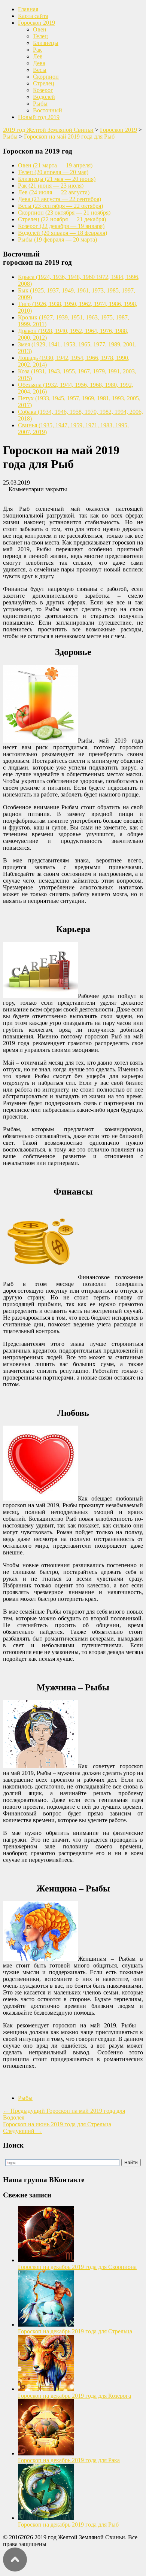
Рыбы (40, 104)
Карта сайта (33, 16)
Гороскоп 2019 (36, 23)
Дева (39, 63)
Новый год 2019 (39, 117)
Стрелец (44, 83)
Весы (40, 70)
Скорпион (46, 77)
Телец (40, 36)
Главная (28, 9)
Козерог (43, 90)
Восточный (48, 110)
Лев (38, 56)
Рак (37, 50)
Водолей (44, 97)
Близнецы (46, 43)
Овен (40, 29)
